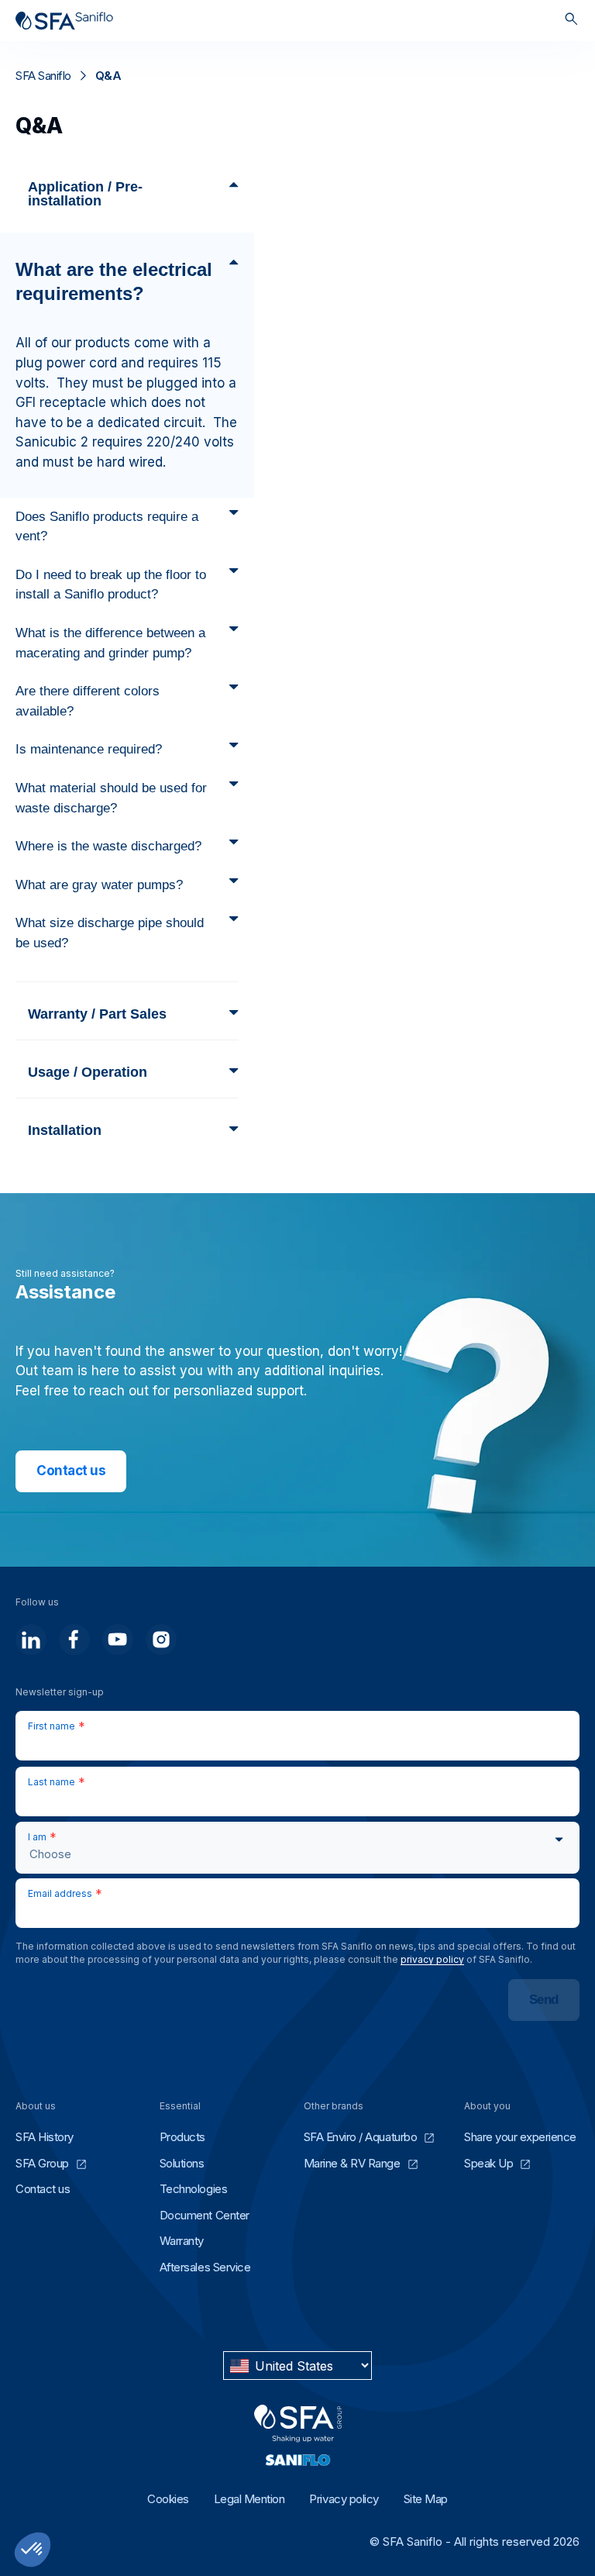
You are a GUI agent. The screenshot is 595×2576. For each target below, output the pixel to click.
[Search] (571, 21)
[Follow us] (31, 1640)
